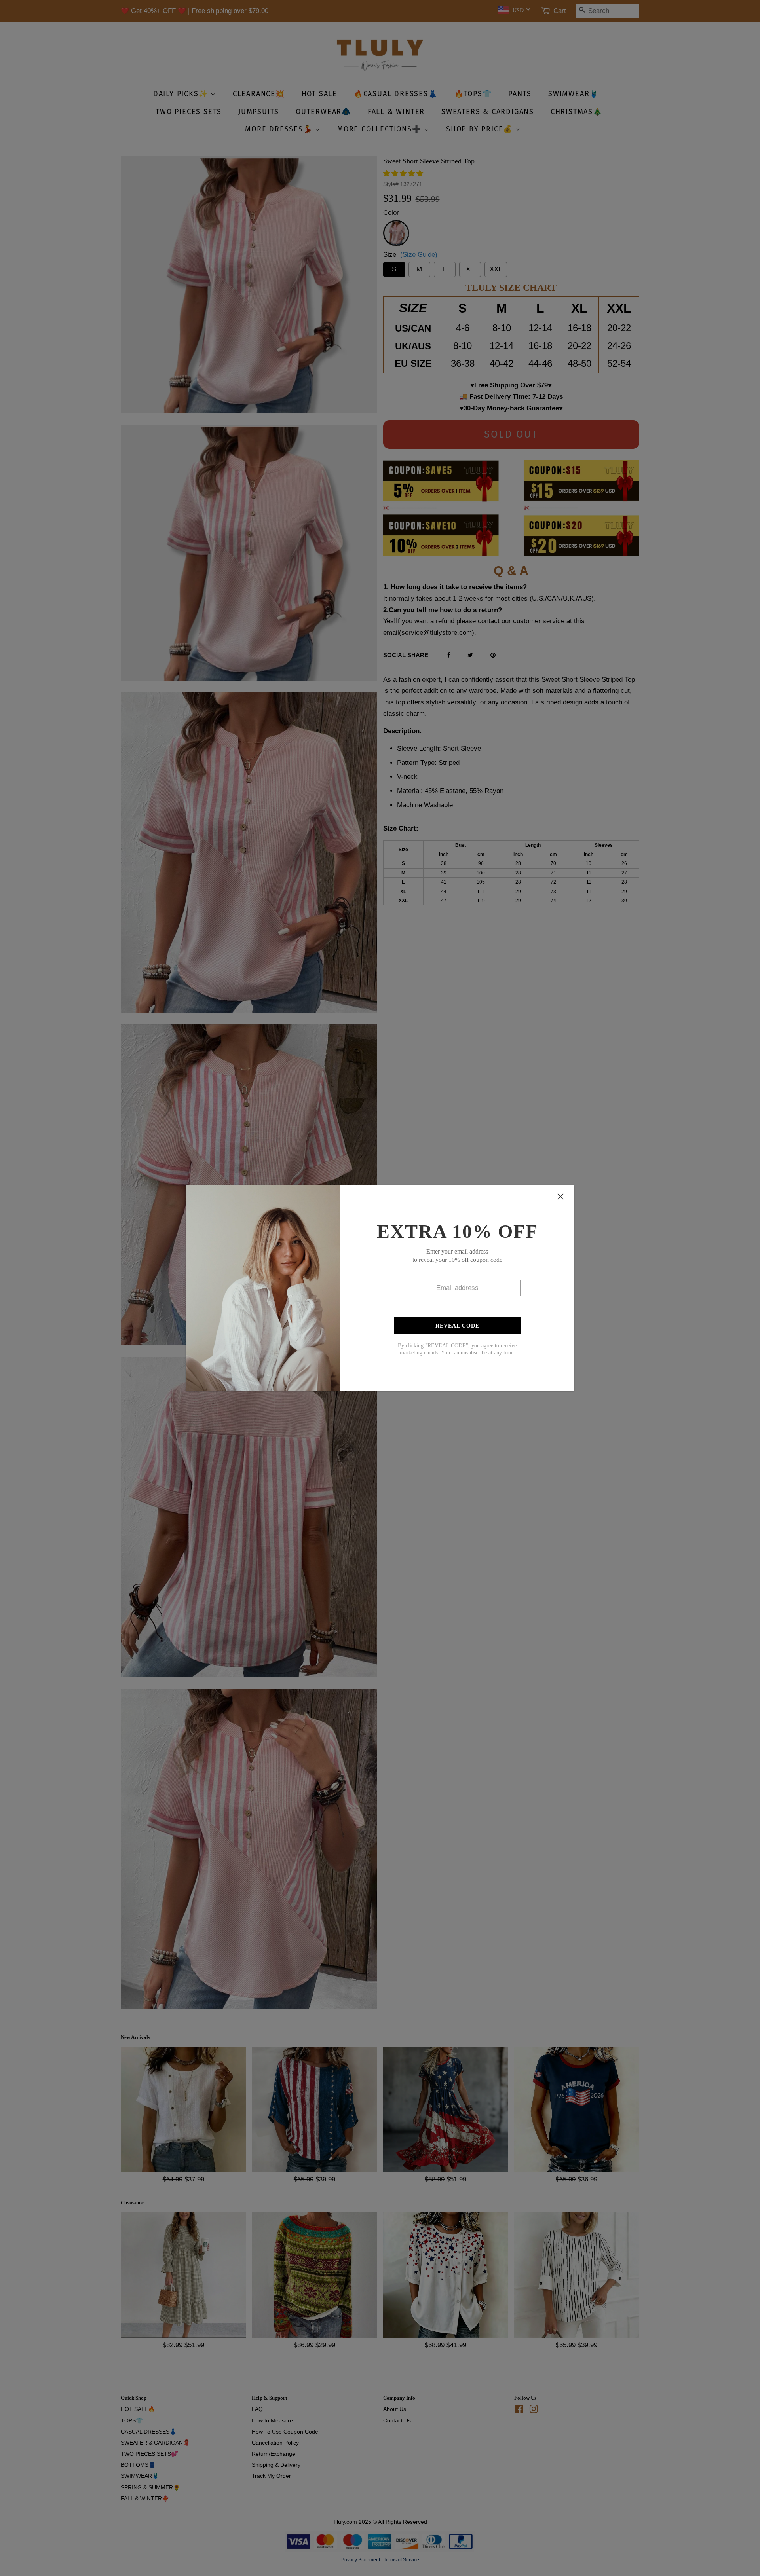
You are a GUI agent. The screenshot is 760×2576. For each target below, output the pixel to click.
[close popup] (560, 1197)
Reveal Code (457, 1326)
